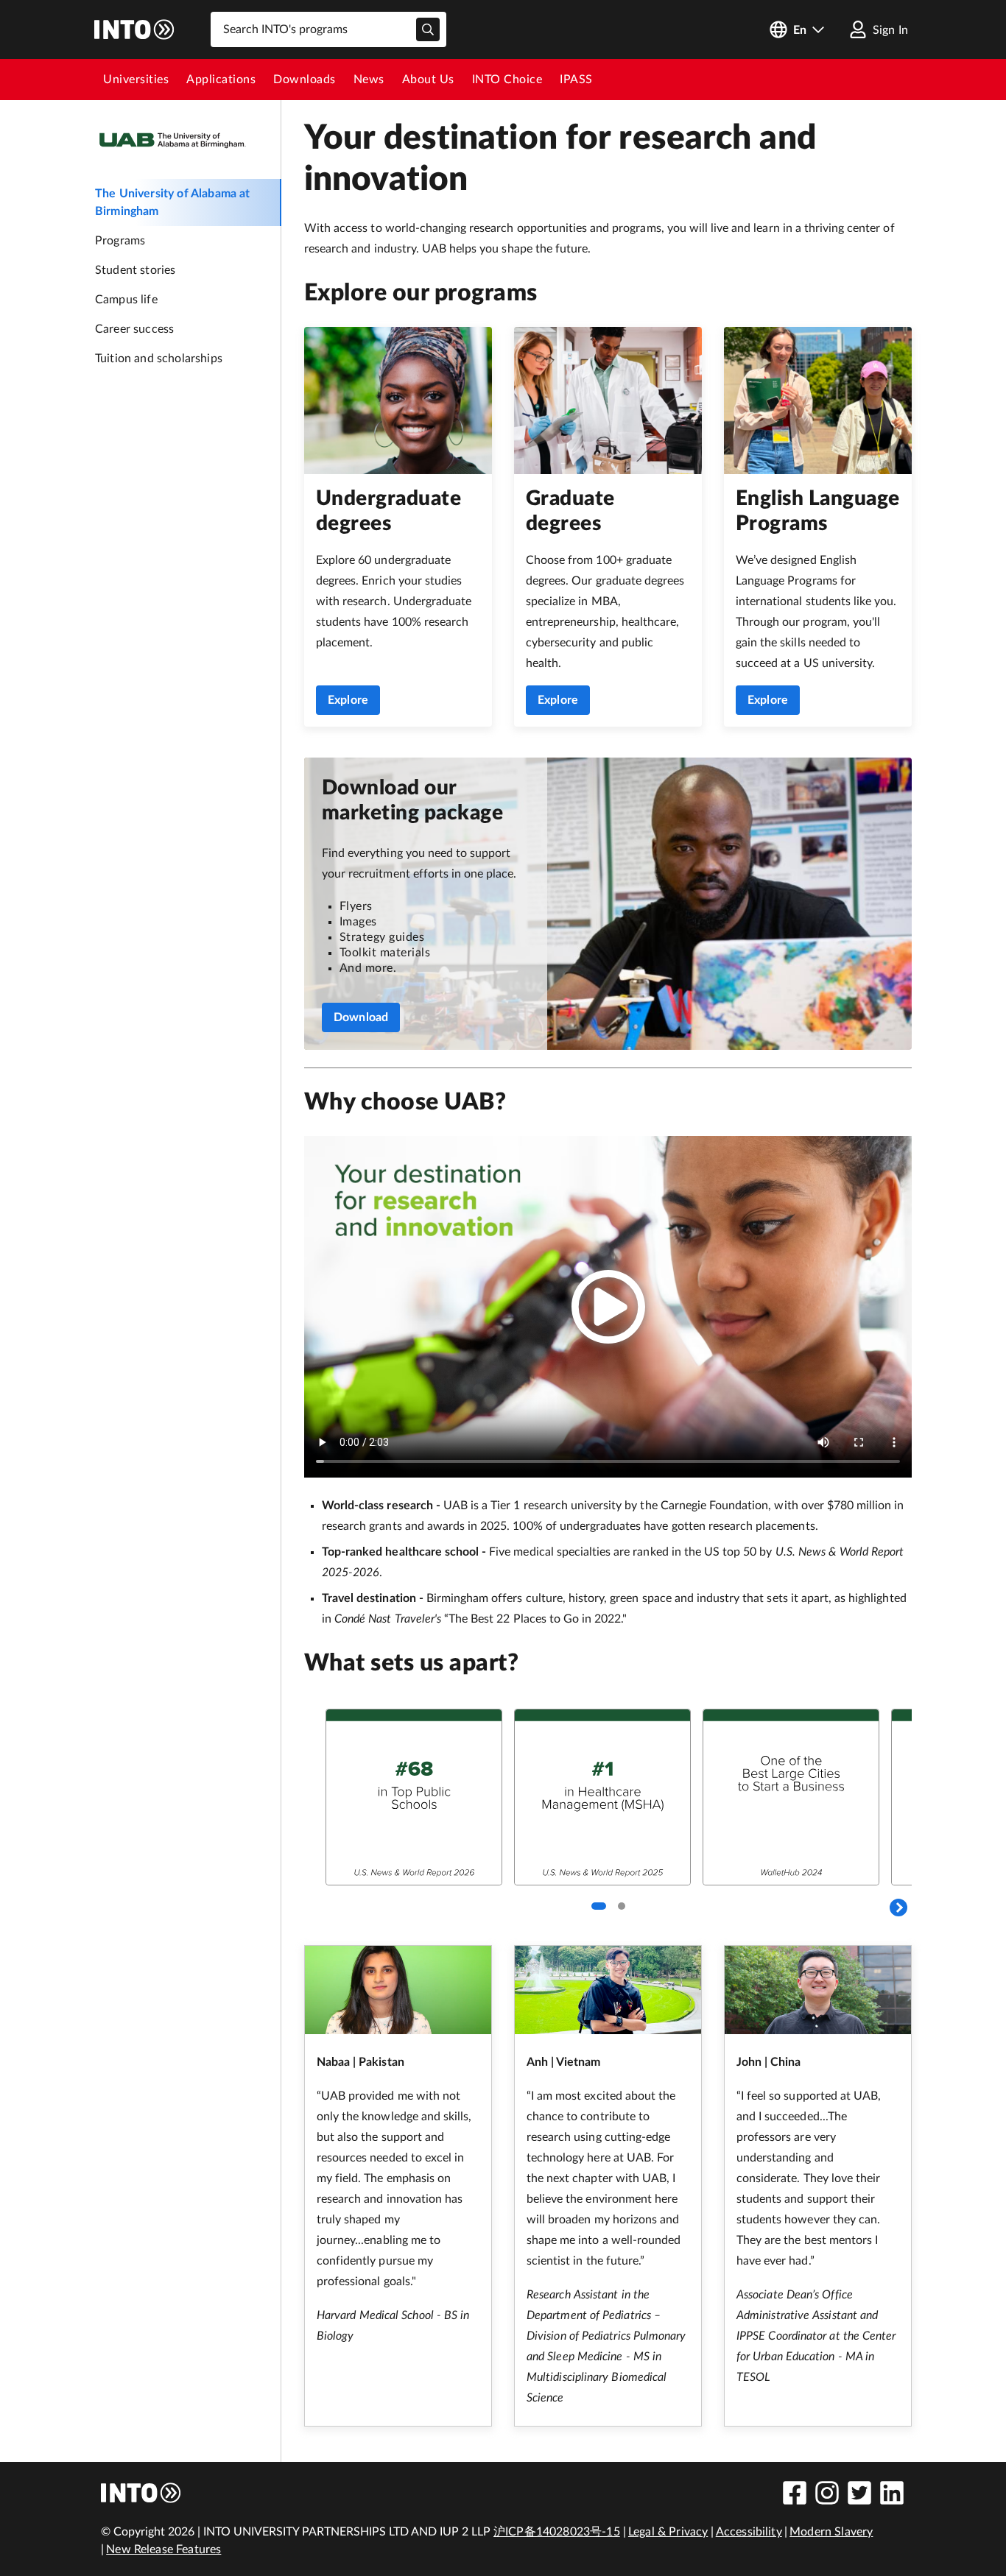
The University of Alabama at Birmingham (172, 202)
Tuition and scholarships (159, 359)
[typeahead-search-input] (428, 29)
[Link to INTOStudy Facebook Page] (795, 2493)
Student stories (135, 270)
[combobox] (328, 29)
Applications (221, 80)
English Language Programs (818, 511)
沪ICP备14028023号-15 (557, 2532)
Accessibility (749, 2532)
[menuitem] (136, 80)
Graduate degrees (570, 511)
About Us (428, 80)
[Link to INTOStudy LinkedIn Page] (892, 2493)
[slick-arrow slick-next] (898, 1908)
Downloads (305, 80)
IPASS (576, 80)
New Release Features (163, 2549)
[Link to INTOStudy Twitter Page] (859, 2493)
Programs (120, 241)
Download (361, 1017)
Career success (134, 329)
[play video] (608, 1307)
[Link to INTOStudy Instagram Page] (827, 2493)
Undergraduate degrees (388, 511)
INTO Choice (507, 80)
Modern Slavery (831, 2532)
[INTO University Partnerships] (141, 2493)
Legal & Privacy (668, 2532)
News (369, 80)
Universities (136, 80)
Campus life (126, 300)
